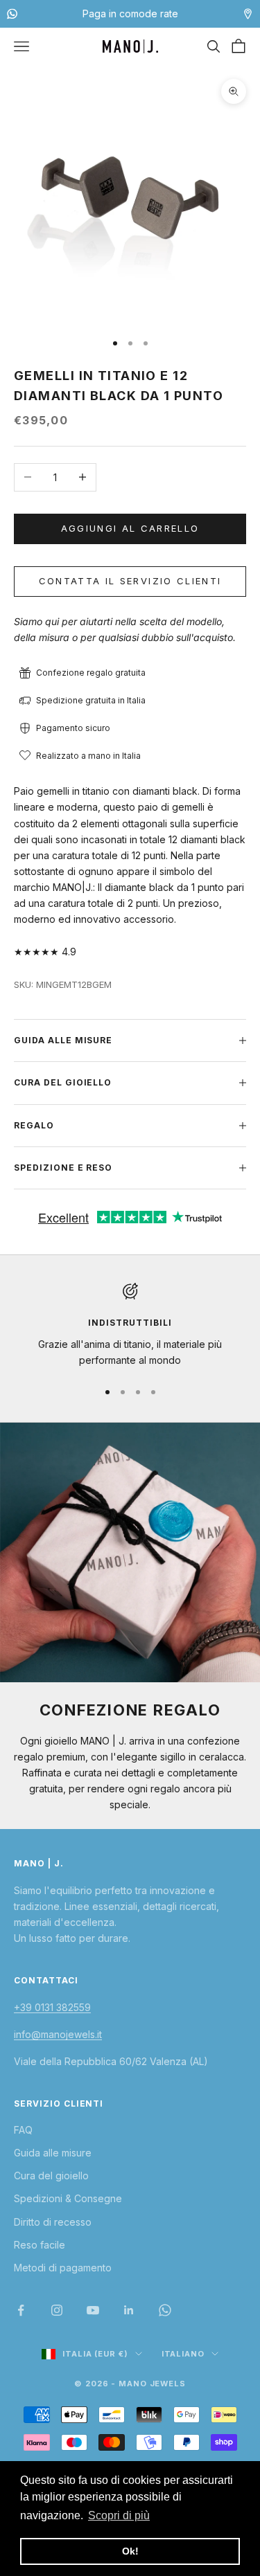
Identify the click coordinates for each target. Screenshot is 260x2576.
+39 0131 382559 (52, 2007)
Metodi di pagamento (63, 2268)
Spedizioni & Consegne (68, 2198)
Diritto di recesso (53, 2222)
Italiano (183, 2354)
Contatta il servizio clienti (130, 581)
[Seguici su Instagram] (57, 2310)
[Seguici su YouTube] (93, 2310)
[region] (130, 1325)
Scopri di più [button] (119, 2515)
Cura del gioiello (51, 2176)
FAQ (23, 2130)
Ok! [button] (130, 2551)
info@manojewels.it (58, 2034)
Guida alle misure (53, 2153)
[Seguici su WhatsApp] (165, 2310)
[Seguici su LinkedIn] (129, 2310)
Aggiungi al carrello (130, 528)
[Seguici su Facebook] (21, 2310)
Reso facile (40, 2245)
